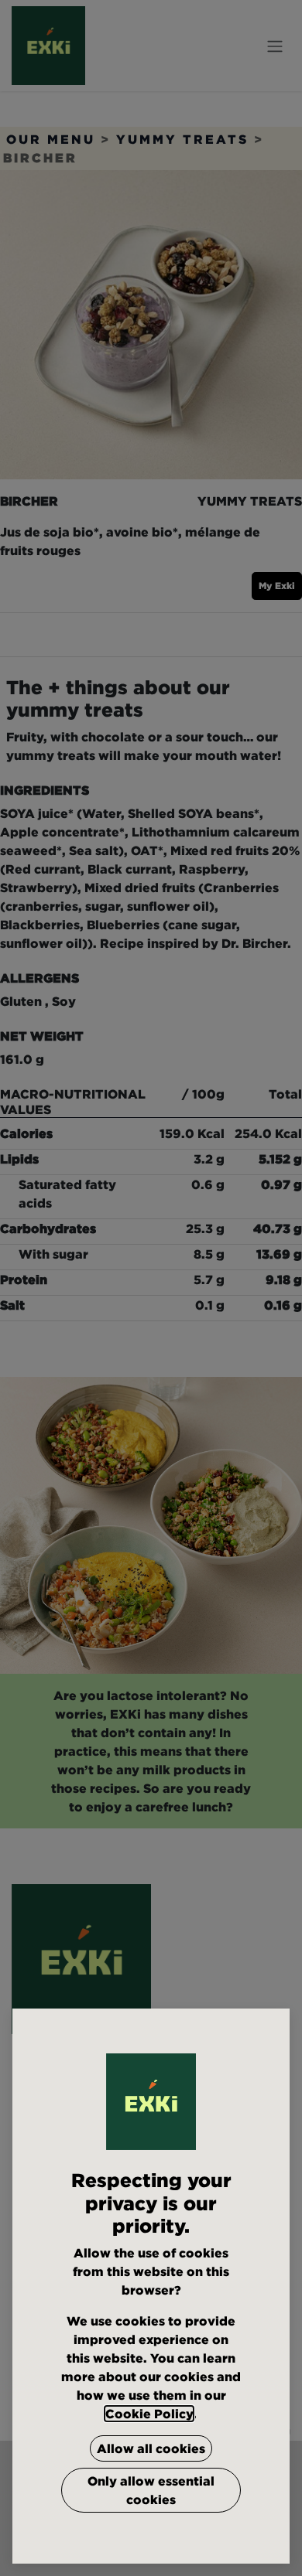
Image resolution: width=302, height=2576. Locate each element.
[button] (151, 2448)
